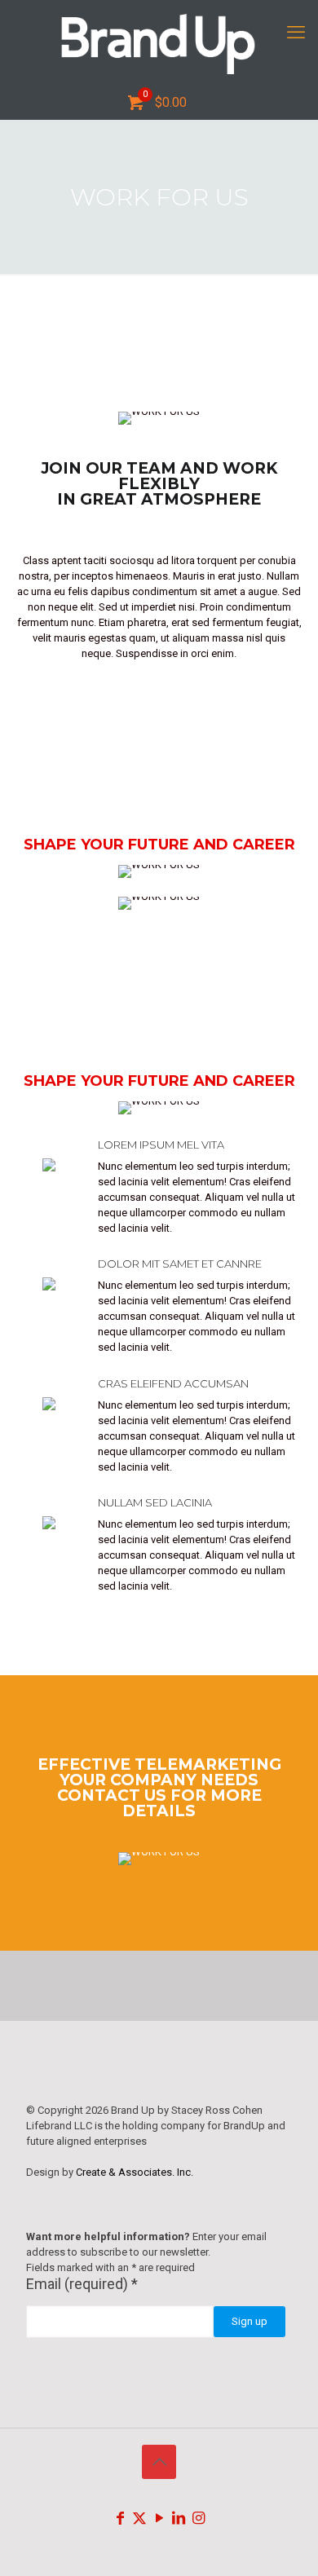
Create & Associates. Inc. (135, 2172)
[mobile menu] (296, 33)
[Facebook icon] (120, 2518)
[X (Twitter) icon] (139, 2518)
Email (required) (82, 2284)
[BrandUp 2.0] (159, 43)
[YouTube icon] (159, 2518)
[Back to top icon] (159, 2462)
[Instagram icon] (198, 2518)
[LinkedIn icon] (179, 2518)
